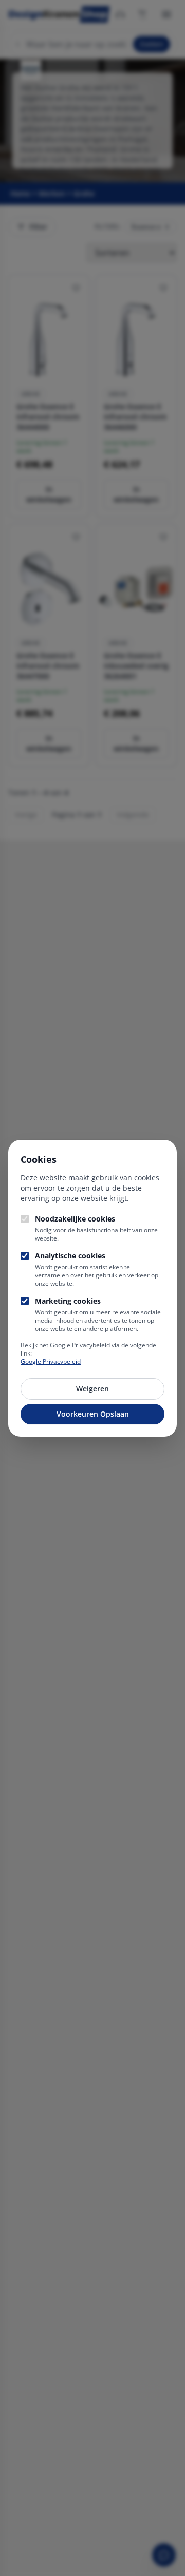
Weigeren (92, 1389)
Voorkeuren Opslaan (93, 1414)
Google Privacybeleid (51, 1361)
